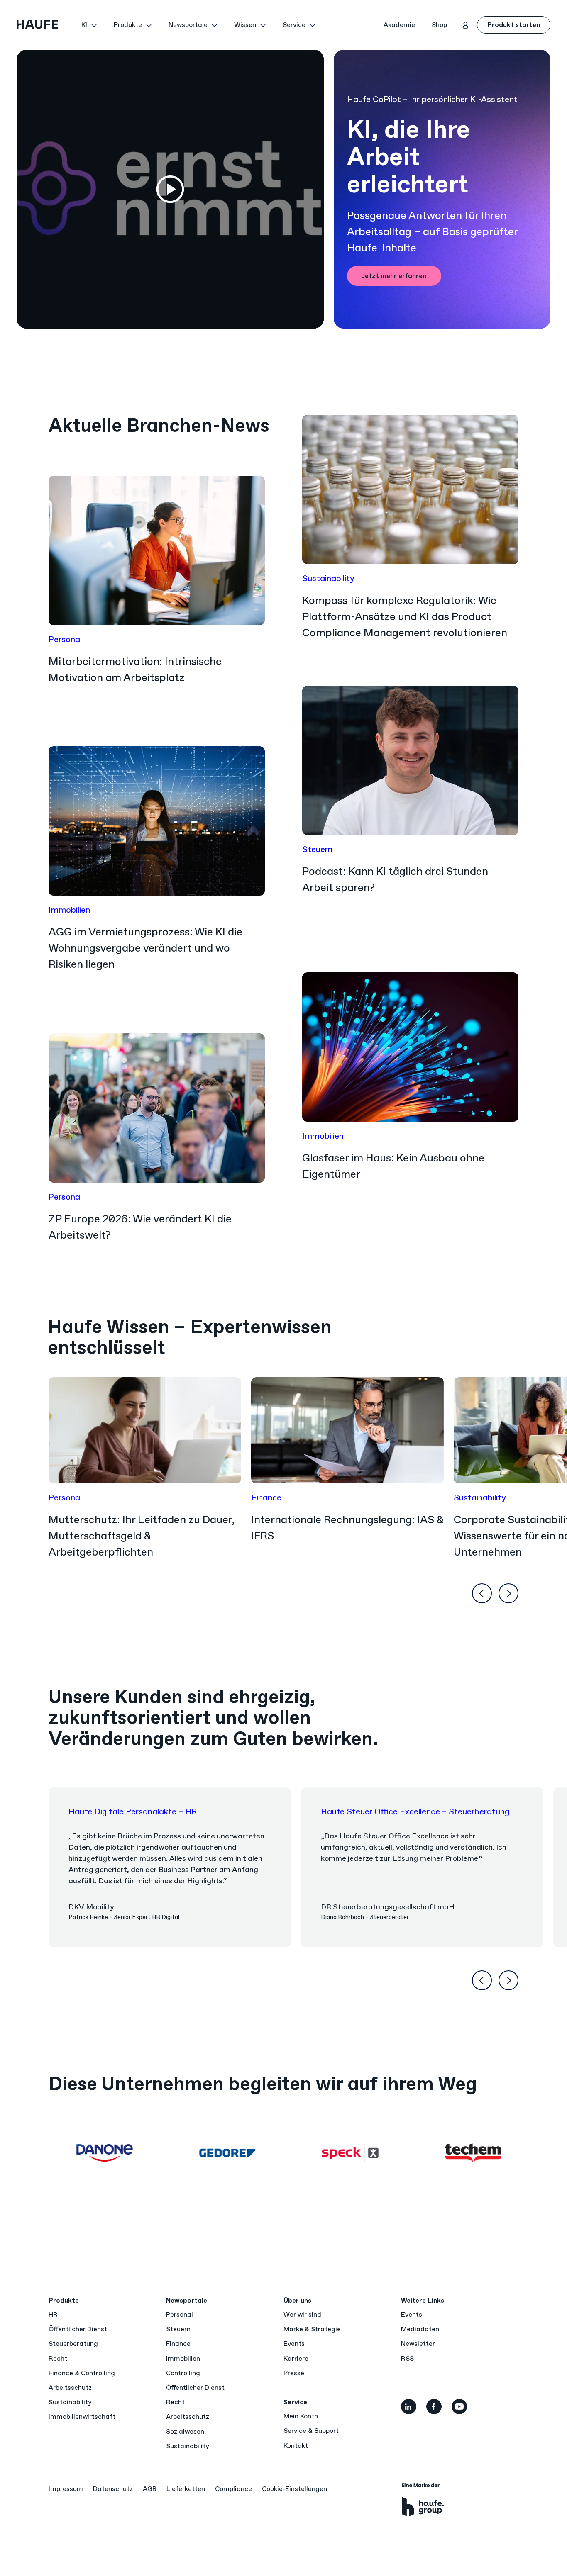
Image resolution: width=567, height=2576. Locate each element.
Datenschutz (113, 2489)
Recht (58, 2358)
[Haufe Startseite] (46, 25)
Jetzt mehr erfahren (394, 276)
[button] (89, 25)
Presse (294, 2373)
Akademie (399, 25)
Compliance (233, 2489)
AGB (150, 2489)
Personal (180, 2314)
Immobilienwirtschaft (82, 2417)
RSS (407, 2358)
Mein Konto (301, 2416)
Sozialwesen (185, 2431)
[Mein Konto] (465, 25)
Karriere (296, 2358)
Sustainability (70, 2402)
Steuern (178, 2329)
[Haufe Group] (423, 2500)
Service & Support (311, 2431)
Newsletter (418, 2343)
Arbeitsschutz (70, 2387)
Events (294, 2343)
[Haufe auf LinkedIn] (409, 2407)
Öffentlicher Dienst (78, 2329)
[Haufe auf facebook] (434, 2407)
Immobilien (183, 2358)
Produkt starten (514, 25)
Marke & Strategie (312, 2329)
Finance (178, 2343)
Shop (439, 25)
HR (53, 2314)
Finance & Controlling (82, 2373)
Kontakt (296, 2446)
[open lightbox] (170, 189)
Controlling (183, 2373)
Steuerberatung (73, 2343)
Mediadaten (420, 2329)
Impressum (66, 2489)
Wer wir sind (302, 2314)
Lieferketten (186, 2489)
